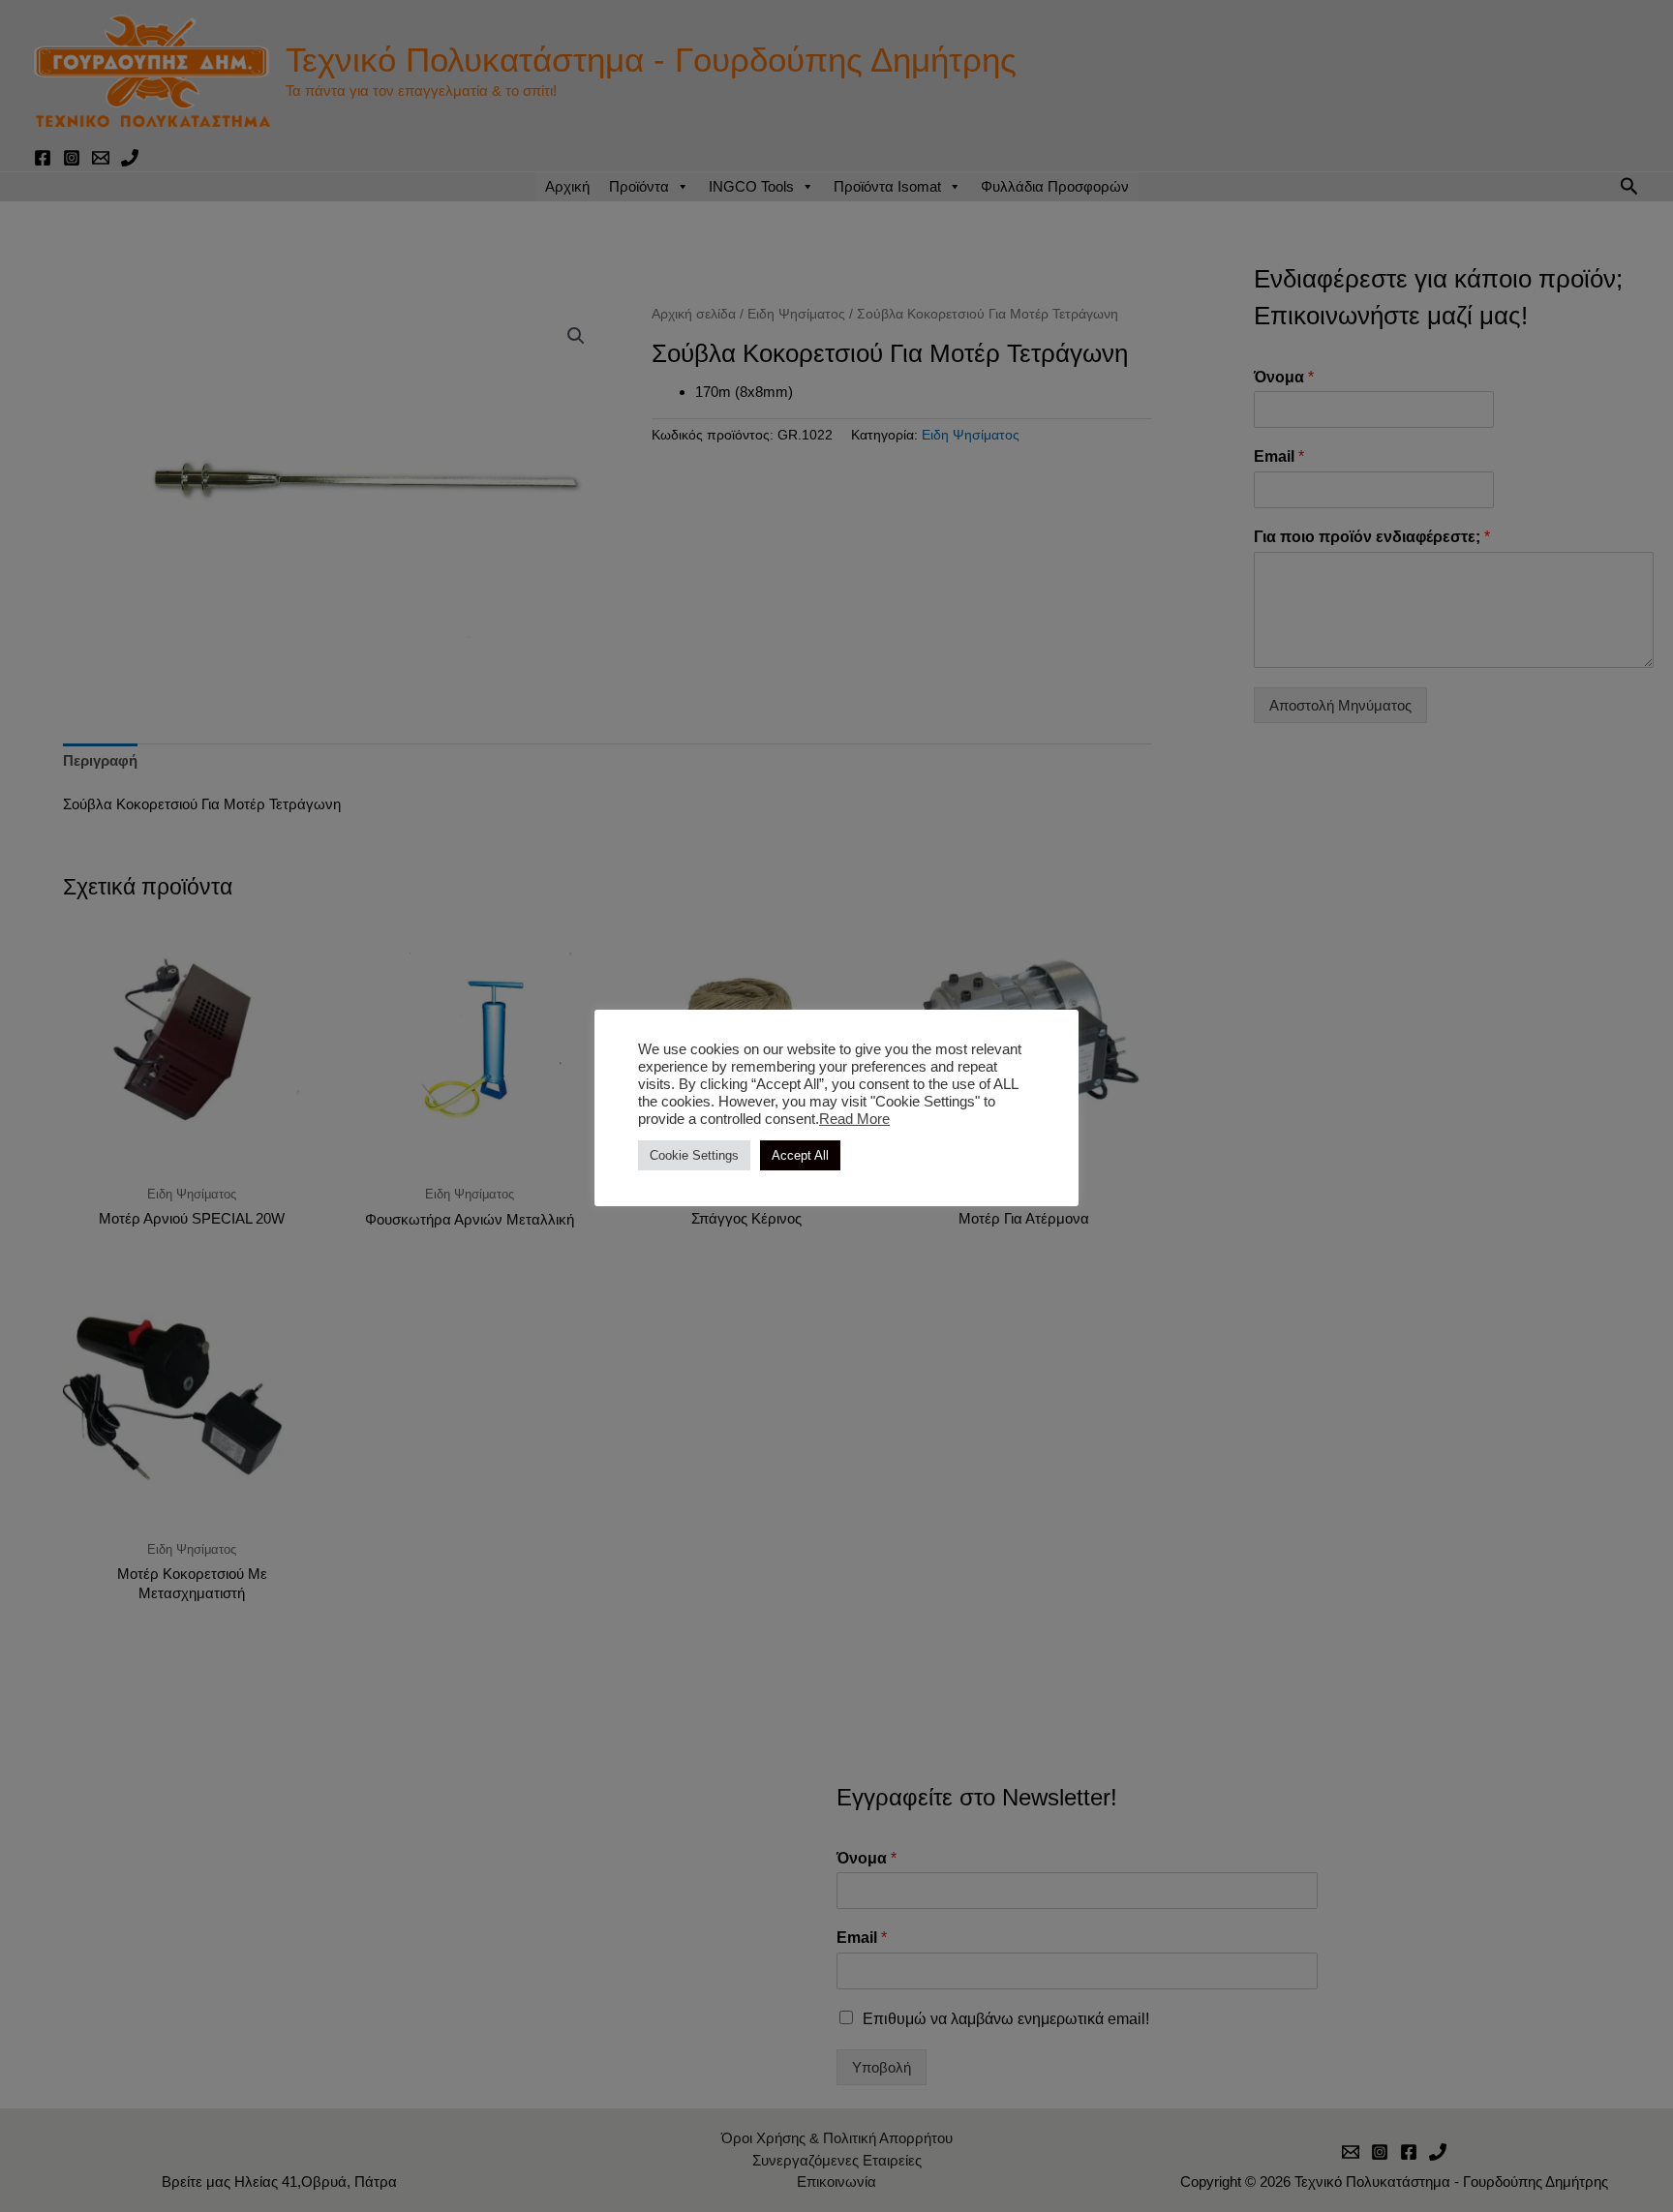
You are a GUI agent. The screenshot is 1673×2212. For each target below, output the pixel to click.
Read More (854, 1119)
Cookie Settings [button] (694, 1155)
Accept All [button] (800, 1155)
